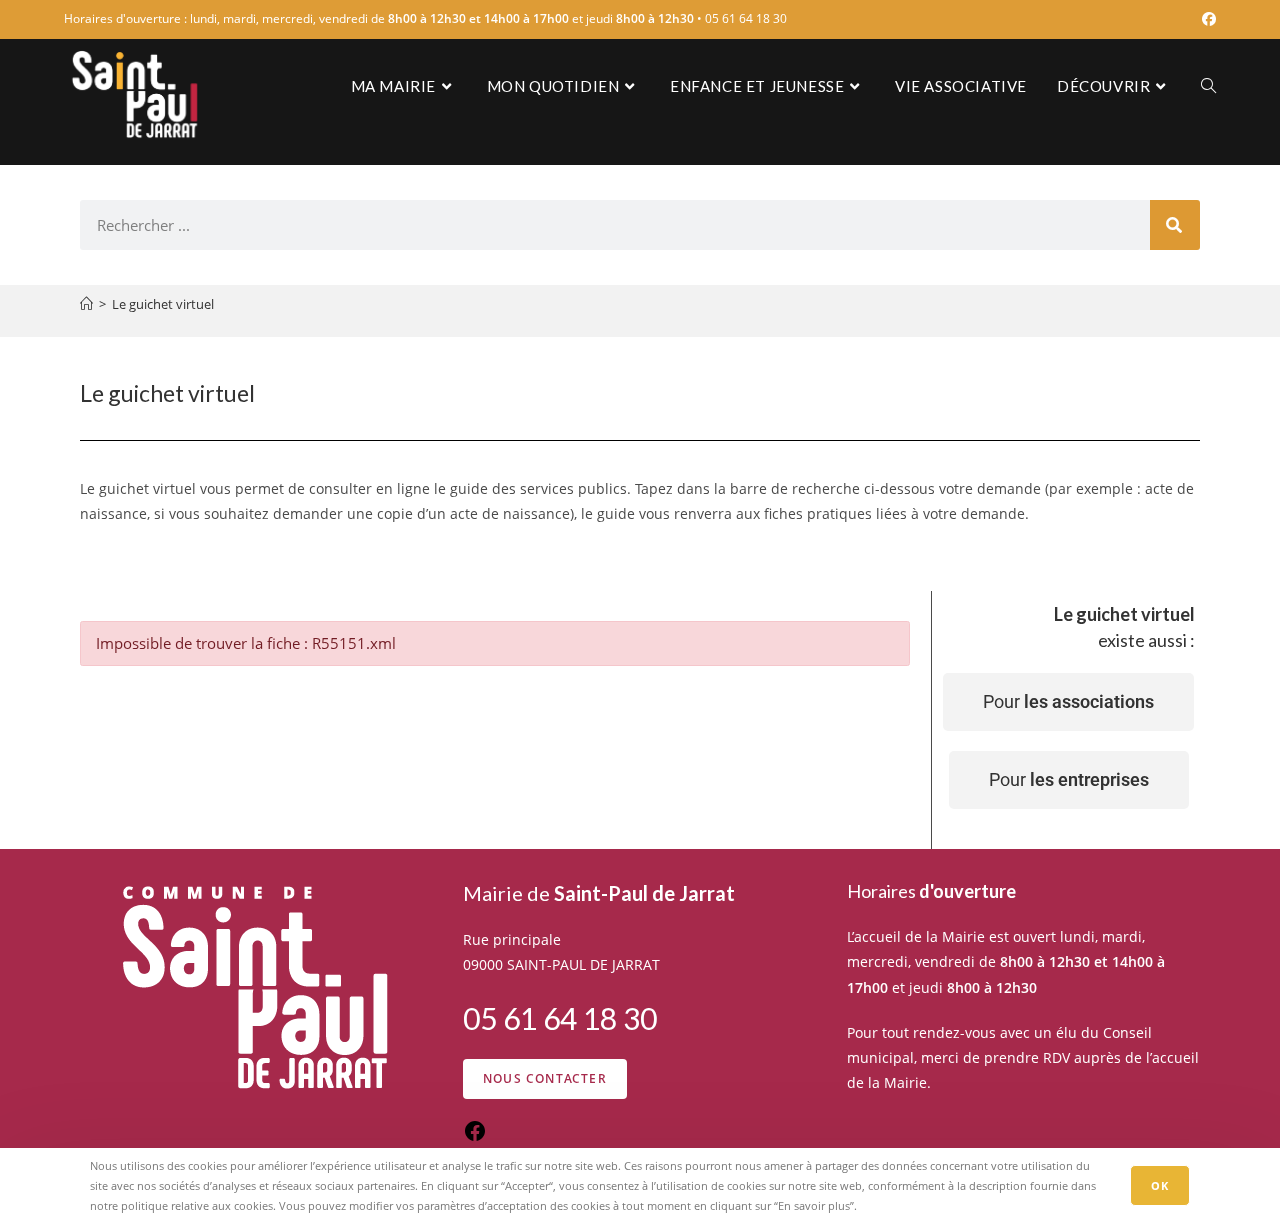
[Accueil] (86, 304)
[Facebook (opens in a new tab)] (1206, 19)
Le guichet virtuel (163, 304)
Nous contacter (545, 1078)
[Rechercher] (1175, 225)
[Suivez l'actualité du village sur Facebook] (475, 1137)
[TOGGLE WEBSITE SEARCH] (1208, 86)
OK (1160, 1185)
